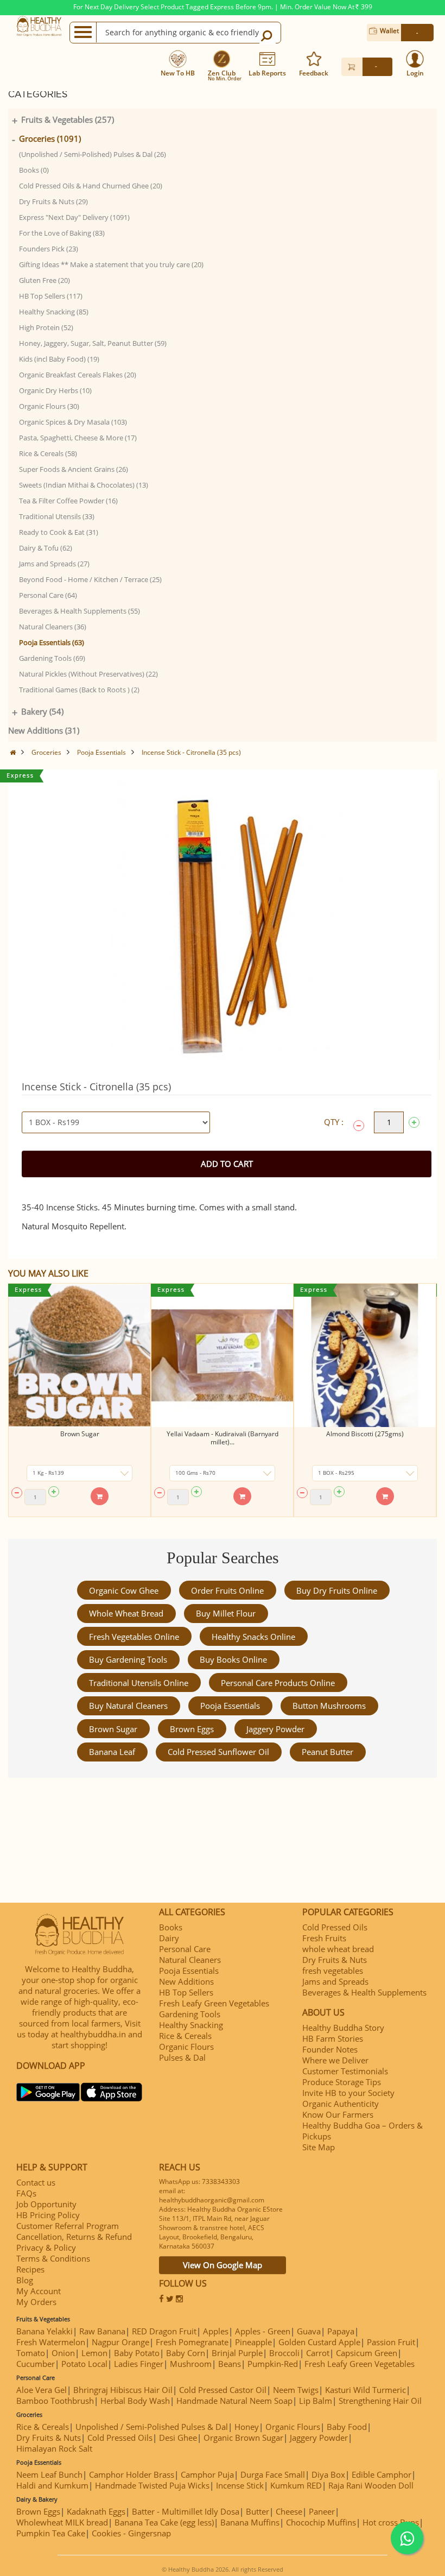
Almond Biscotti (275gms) (365, 1434)
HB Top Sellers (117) (51, 296)
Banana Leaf (112, 1752)
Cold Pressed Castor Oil (223, 2390)
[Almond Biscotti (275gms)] (365, 1355)
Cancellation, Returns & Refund (74, 2237)
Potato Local (84, 2364)
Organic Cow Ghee (124, 1590)
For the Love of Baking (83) (62, 233)
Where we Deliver (335, 2060)
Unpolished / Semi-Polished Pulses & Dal (152, 2427)
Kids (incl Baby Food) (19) (59, 359)
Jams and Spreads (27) (54, 564)
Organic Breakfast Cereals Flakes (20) (78, 375)
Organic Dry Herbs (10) (55, 390)
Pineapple (253, 2342)
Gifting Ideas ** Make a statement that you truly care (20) (111, 264)
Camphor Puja (207, 2474)
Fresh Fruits (324, 1938)
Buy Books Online (233, 1659)
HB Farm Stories (333, 2038)
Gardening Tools (190, 2014)
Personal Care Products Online (278, 1683)
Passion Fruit (391, 2342)
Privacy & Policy (46, 2247)
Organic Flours (186, 2047)
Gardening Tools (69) (52, 658)
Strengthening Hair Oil (380, 2401)
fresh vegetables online (134, 1637)
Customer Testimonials (345, 2071)
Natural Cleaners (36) (53, 627)
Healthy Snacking (191, 2025)
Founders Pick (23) (49, 249)
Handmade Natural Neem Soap (234, 2401)
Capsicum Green (367, 2353)
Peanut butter (328, 1752)
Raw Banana (102, 2331)
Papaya (341, 2331)
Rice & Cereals (185, 2036)
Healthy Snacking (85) (54, 312)
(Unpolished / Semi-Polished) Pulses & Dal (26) (93, 154)
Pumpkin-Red (273, 2364)
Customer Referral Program (68, 2226)
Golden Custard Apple (319, 2342)
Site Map (319, 2147)
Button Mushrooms (329, 1706)
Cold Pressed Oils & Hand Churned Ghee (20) (91, 186)
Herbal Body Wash (135, 2401)
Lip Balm (316, 2401)
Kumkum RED (296, 2485)
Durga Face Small (273, 2474)
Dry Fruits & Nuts (335, 1960)
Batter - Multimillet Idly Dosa (186, 2511)
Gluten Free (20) (44, 280)
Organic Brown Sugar (243, 2438)
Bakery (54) (42, 711)
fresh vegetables (333, 1971)
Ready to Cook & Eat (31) (59, 532)
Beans (230, 2364)
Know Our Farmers (338, 2114)
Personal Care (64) (48, 595)
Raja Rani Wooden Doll (371, 2485)
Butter (258, 2511)
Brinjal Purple (237, 2353)
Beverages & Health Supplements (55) (80, 611)
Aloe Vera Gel (42, 2390)
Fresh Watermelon (51, 2342)
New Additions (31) (44, 730)
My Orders (36, 2302)
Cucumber (36, 2364)
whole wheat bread (126, 1613)
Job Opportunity (46, 2204)
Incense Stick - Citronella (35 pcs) (191, 752)
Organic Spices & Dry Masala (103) (73, 422)
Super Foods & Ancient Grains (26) (74, 469)
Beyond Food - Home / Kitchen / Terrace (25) (90, 579)
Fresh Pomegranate (192, 2342)
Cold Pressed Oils (335, 1927)
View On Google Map (223, 2265)
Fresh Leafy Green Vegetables (214, 2003)
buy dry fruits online (337, 1590)
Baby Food (347, 2427)
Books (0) (34, 170)
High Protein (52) (46, 327)
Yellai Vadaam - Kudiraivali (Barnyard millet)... (223, 1438)
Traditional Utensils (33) (57, 516)
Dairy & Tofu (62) (46, 548)
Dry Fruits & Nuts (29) (53, 201)
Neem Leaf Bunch (49, 2474)
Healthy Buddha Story (343, 2028)
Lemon (94, 2353)
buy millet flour (226, 1613)
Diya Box (328, 2474)
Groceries (46, 752)
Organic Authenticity (341, 2104)
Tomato (31, 2353)
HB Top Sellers (186, 1992)
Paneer (322, 2511)
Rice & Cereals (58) (48, 453)
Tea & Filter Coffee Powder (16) (68, 501)
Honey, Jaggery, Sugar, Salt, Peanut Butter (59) (93, 343)
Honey (247, 2427)
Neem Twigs (296, 2390)
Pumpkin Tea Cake (51, 2533)
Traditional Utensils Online (139, 1683)
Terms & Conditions (53, 2258)
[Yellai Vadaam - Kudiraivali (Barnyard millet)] (222, 1355)
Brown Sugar (80, 1434)
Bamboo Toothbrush (55, 2401)
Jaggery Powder (275, 1729)
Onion (63, 2353)
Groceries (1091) (50, 138)
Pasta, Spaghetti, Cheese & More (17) (78, 438)
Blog (25, 2280)
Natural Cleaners (190, 1960)
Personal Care (185, 1949)
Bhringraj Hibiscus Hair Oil (123, 2390)
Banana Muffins (250, 2522)
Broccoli (284, 2353)
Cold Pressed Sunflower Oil (218, 1752)
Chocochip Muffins (321, 2522)
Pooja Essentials (101, 752)
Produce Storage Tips (342, 2082)
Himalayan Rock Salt (54, 2448)
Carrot (318, 2353)
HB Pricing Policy (48, 2215)
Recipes (30, 2269)
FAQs (26, 2193)
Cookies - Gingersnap (131, 2533)
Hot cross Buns (391, 2522)
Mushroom (191, 2364)
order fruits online (227, 1590)
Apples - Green (263, 2331)
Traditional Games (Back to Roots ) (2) (79, 690)
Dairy (169, 1938)
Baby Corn (186, 2353)
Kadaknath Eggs (96, 2511)
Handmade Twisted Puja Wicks (152, 2485)
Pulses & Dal (182, 2057)
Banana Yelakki (44, 2331)
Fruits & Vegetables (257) (68, 119)
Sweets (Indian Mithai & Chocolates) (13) (84, 485)
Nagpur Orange (120, 2342)
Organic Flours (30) (49, 406)
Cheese (289, 2511)
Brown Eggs (192, 1729)
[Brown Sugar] (80, 1355)
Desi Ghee (178, 2438)
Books (171, 1927)
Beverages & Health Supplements (364, 1992)
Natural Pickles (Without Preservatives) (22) (88, 674)
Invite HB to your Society (348, 2093)
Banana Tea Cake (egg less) (164, 2522)
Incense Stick (240, 2485)
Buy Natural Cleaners (128, 1706)
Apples (216, 2331)
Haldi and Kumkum (52, 2485)
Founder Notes (330, 2049)
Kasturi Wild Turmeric (365, 2390)
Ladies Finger (139, 2364)
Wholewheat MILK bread (62, 2522)
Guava (309, 2331)
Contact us (36, 2182)
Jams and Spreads (335, 1981)
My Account (39, 2291)
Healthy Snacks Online (253, 1637)
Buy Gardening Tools (128, 1659)
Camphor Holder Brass (132, 2474)
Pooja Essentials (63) (52, 642)
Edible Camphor (382, 2474)
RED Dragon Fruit (164, 2331)
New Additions (186, 1981)
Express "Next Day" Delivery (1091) (74, 217)
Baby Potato (137, 2353)
